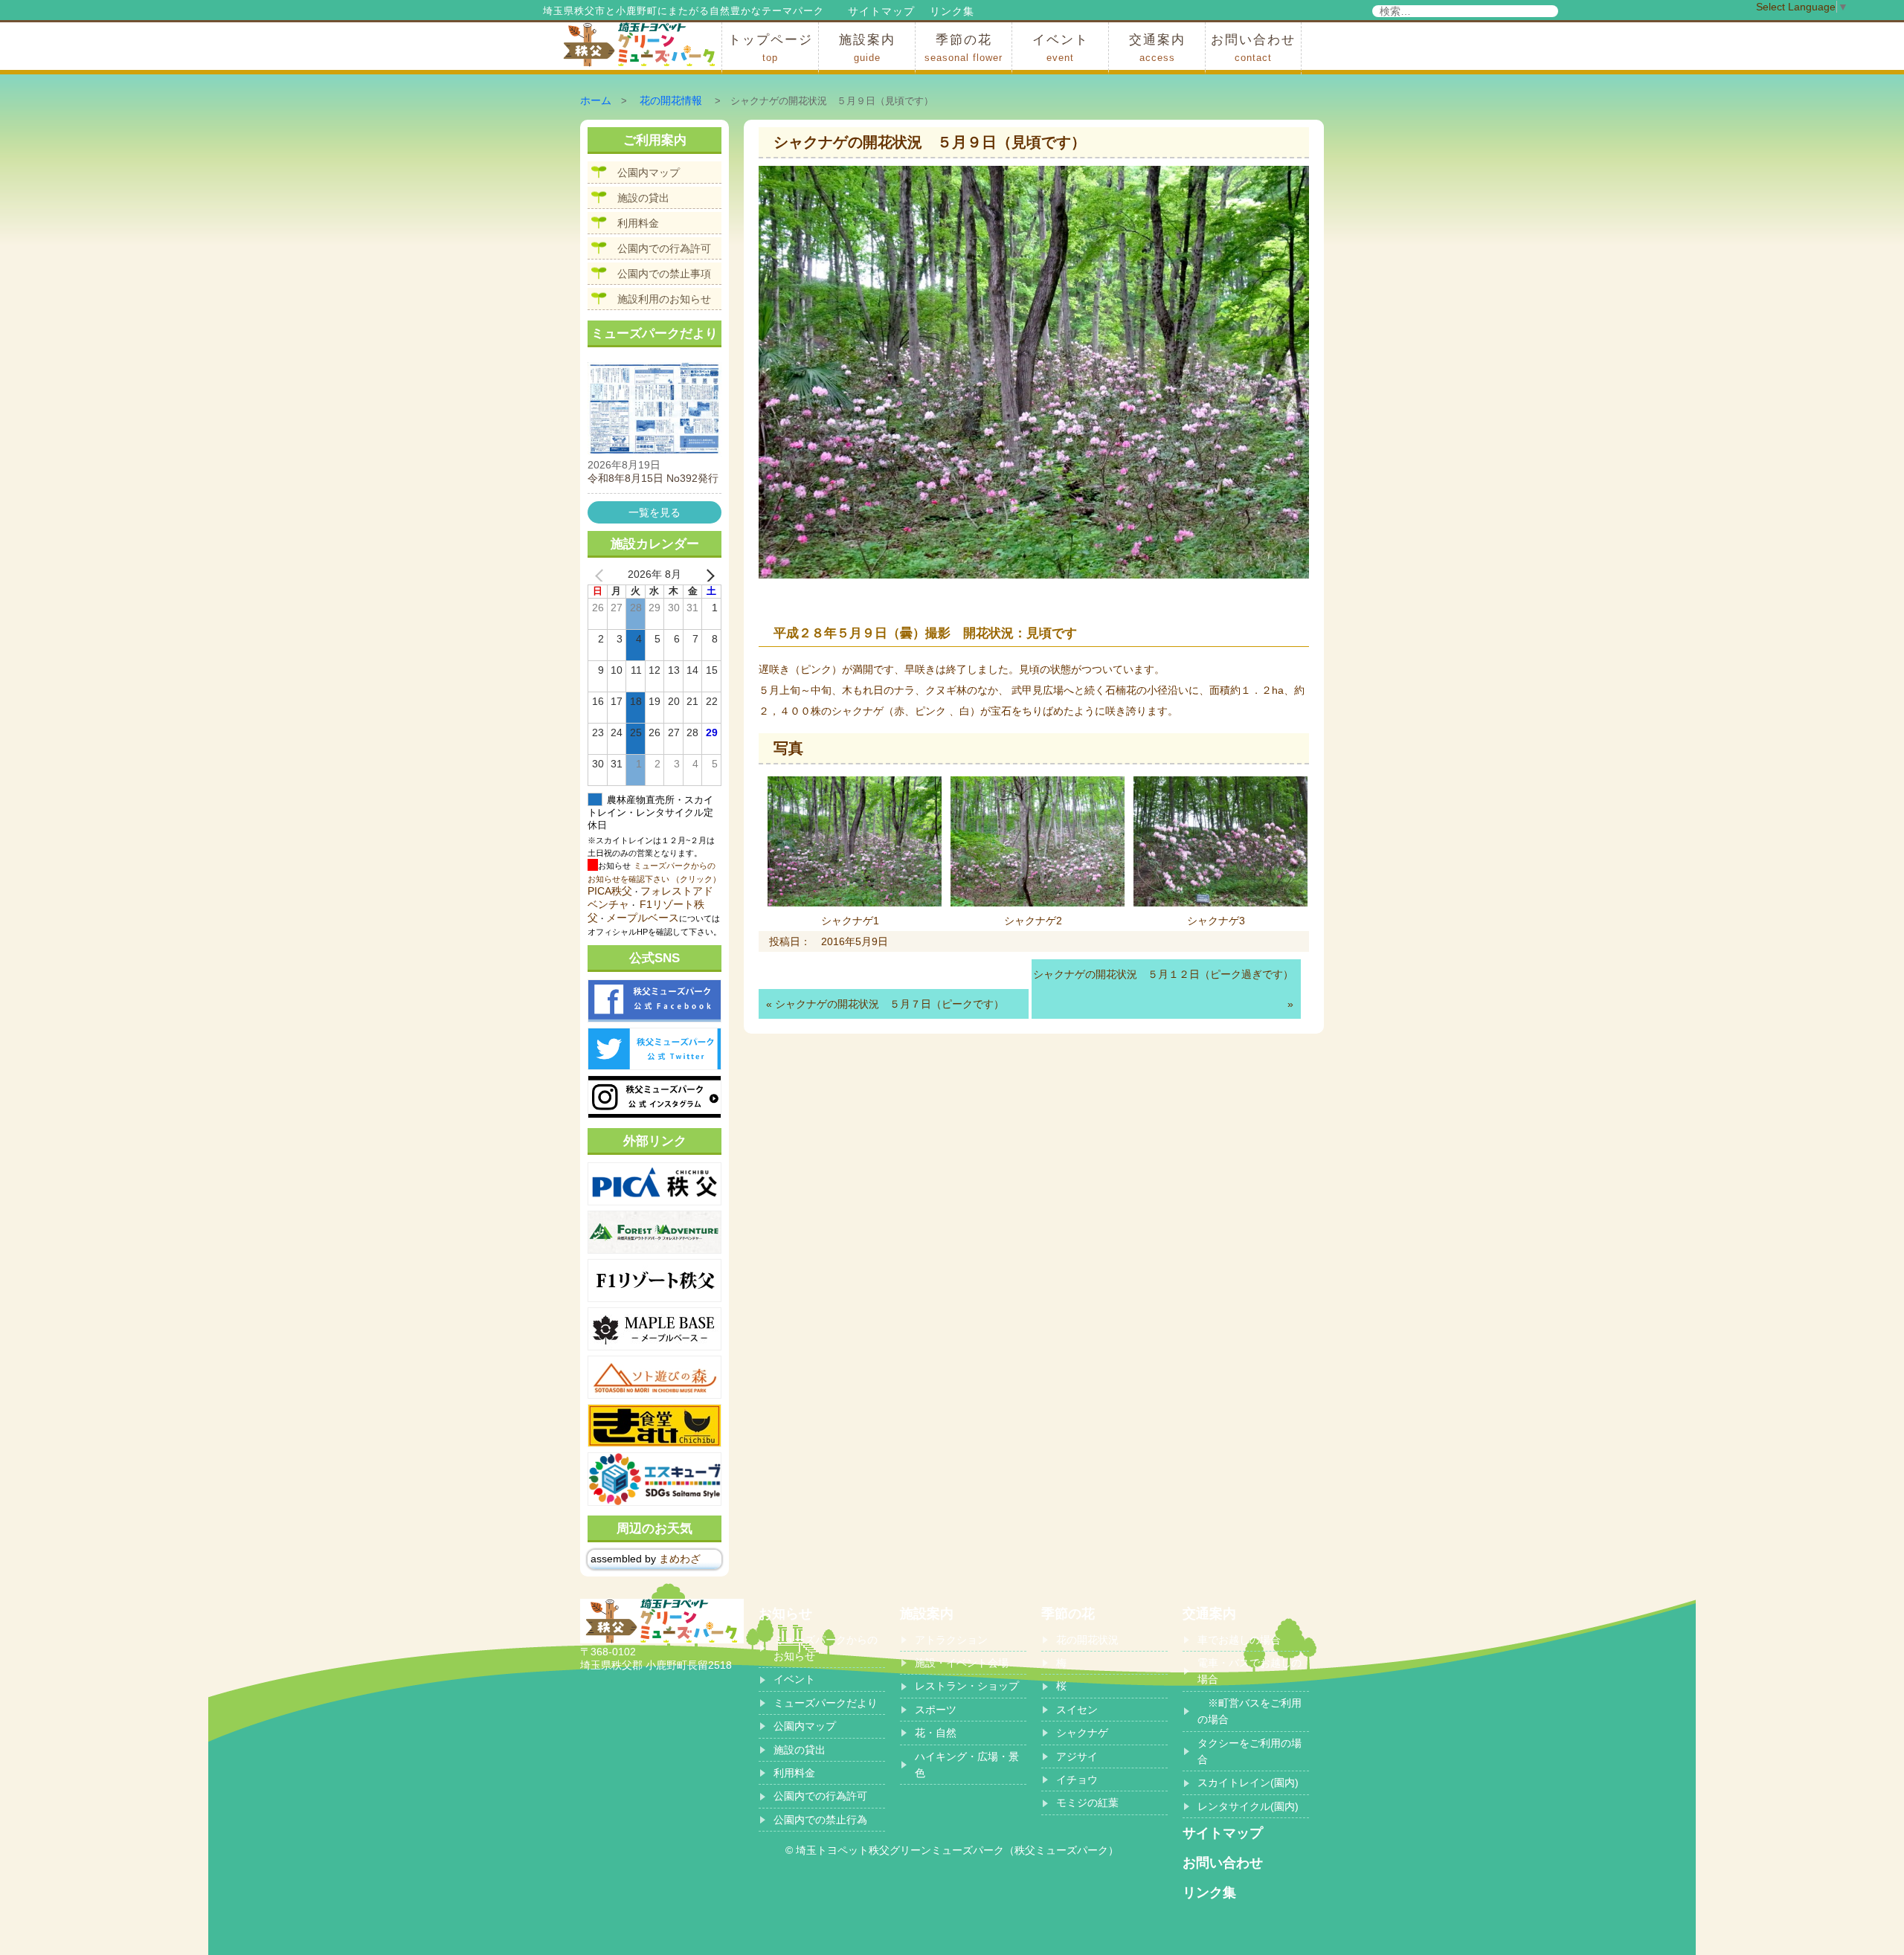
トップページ (771, 48)
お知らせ (785, 1614)
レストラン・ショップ (967, 1686)
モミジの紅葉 (1087, 1803)
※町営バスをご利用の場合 (1249, 1711)
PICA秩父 (610, 891)
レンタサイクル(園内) (1248, 1806)
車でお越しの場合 (1239, 1640)
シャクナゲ (1082, 1733)
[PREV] (602, 575)
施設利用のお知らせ (664, 299)
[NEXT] (707, 575)
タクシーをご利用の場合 (1249, 1751)
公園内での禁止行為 (820, 1820)
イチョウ (1077, 1780)
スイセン (1077, 1710)
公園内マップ (649, 173)
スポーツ (936, 1710)
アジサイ (1077, 1756)
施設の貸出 (643, 198)
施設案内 (867, 48)
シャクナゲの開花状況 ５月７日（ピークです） (890, 1004)
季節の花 (964, 48)
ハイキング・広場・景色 (967, 1765)
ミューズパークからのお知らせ (826, 1648)
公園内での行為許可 (664, 248)
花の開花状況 (1087, 1640)
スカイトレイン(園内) (1248, 1782)
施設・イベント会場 (962, 1663)
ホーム (596, 100)
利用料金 (638, 223)
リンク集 (952, 11)
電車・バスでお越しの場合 (1249, 1671)
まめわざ (680, 1559)
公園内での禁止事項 (664, 274)
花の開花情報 (671, 100)
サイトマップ (881, 11)
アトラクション (951, 1640)
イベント (1061, 48)
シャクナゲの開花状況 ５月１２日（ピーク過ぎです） (1163, 974)
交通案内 (1157, 48)
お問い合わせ (1253, 48)
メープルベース (643, 918)
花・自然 (936, 1733)
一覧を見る (654, 512)
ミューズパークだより (826, 1703)
